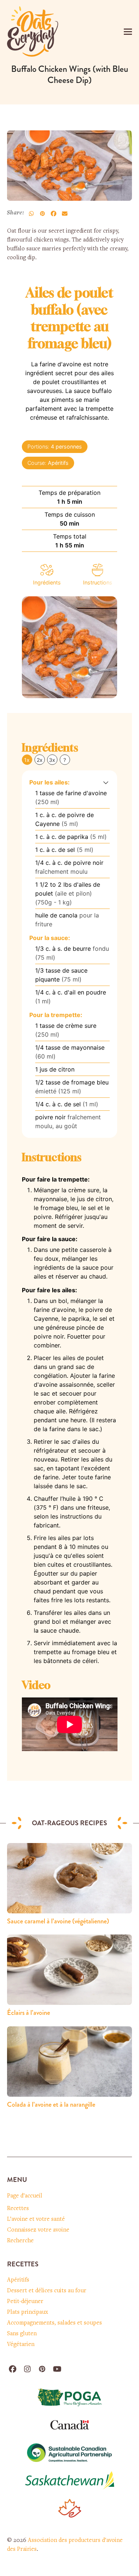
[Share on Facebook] (54, 214)
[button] (128, 32)
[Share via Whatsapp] (32, 214)
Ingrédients (47, 582)
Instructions (98, 582)
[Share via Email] (65, 214)
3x (52, 760)
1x (27, 760)
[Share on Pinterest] (43, 214)
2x (40, 760)
